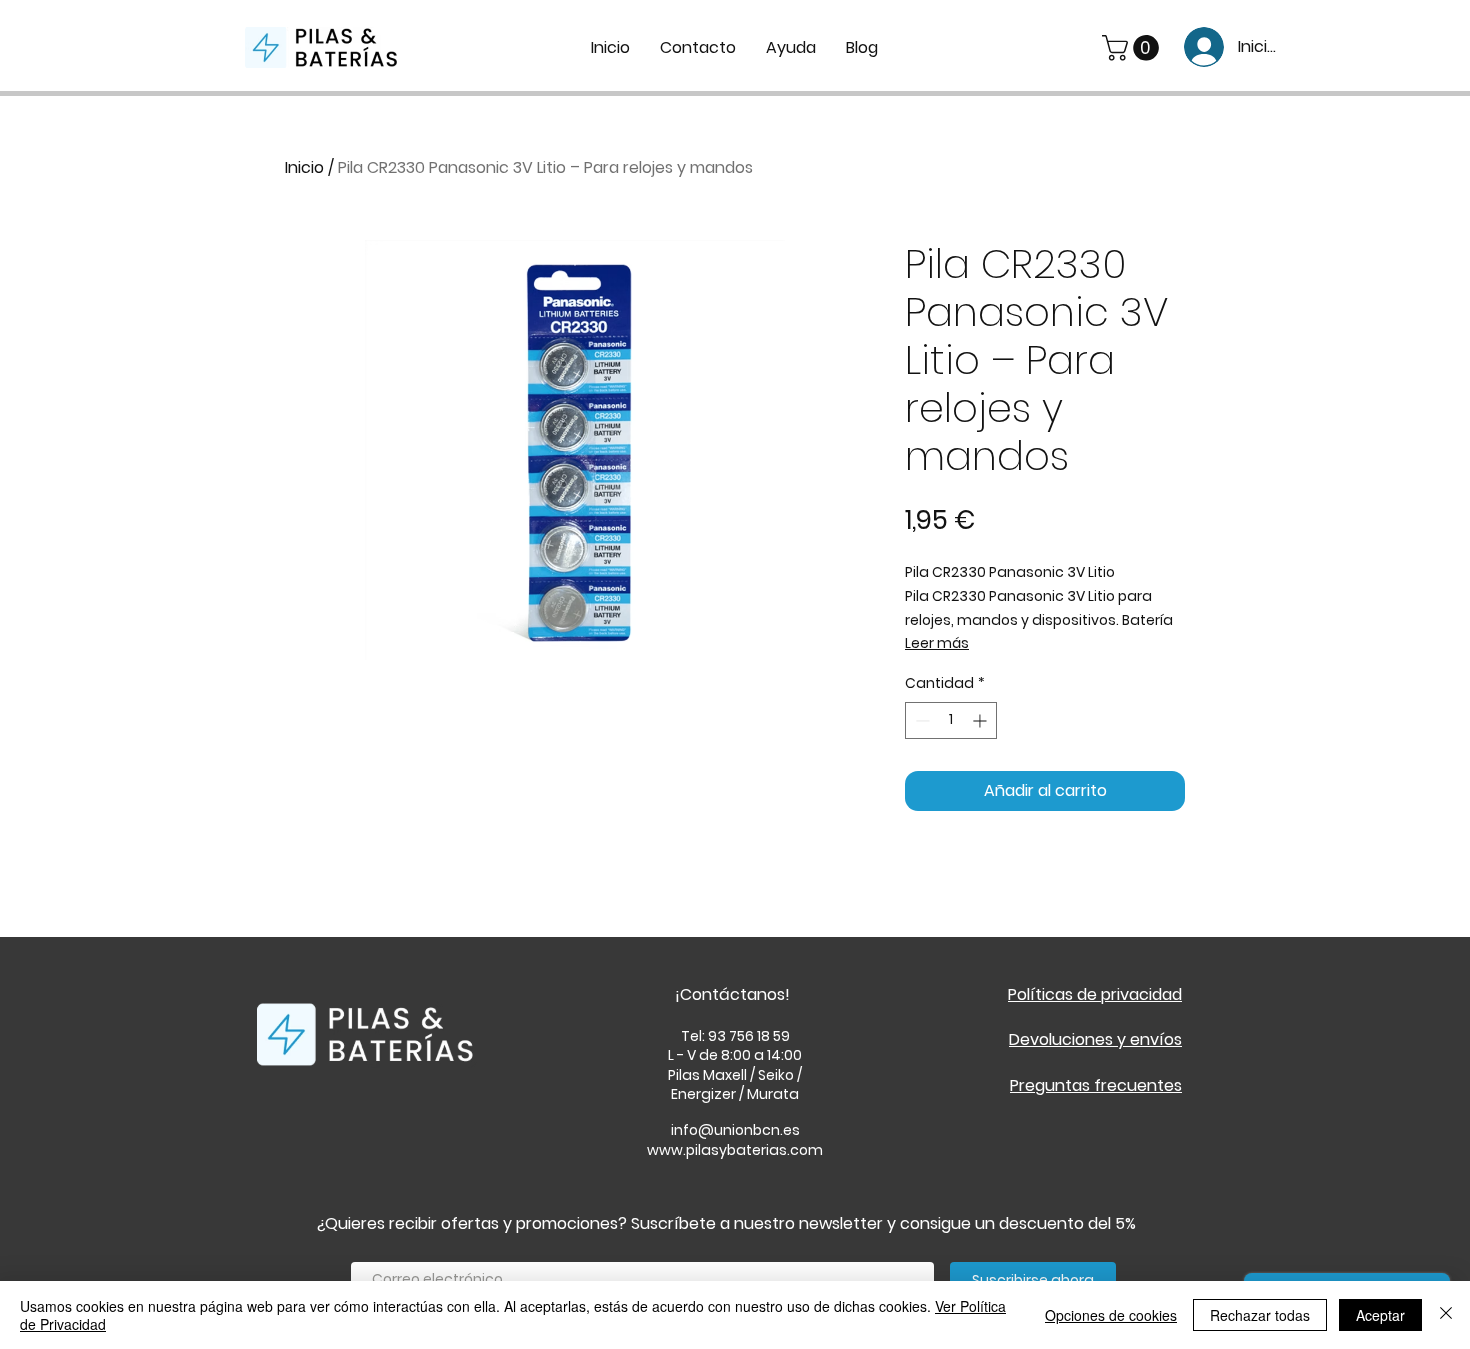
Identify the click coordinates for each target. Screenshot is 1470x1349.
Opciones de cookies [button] (1111, 1315)
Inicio (304, 167)
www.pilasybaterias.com (735, 1150)
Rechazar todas (1260, 1315)
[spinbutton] (951, 720)
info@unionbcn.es (735, 1130)
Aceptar (1380, 1315)
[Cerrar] (1446, 1315)
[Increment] (981, 720)
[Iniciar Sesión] (1197, 47)
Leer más (937, 643)
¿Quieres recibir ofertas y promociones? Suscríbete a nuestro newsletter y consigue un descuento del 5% (726, 1223)
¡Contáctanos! (732, 994)
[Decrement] (920, 720)
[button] (1133, 48)
